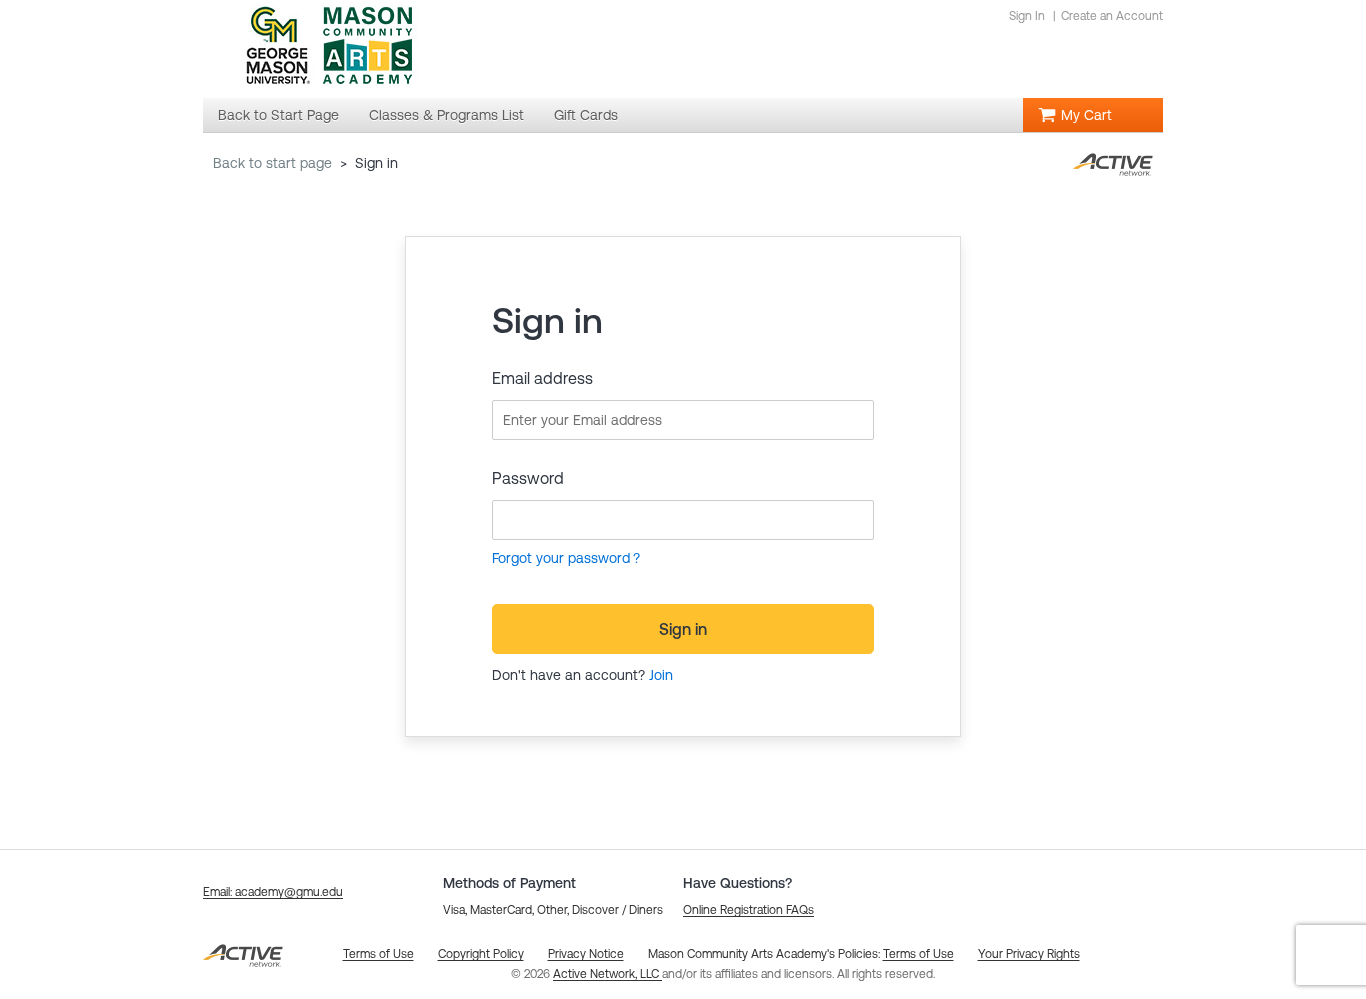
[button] (273, 892)
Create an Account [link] (1112, 16)
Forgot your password (561, 558)
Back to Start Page (272, 163)
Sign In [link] (1027, 16)
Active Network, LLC (607, 974)
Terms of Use (918, 954)
